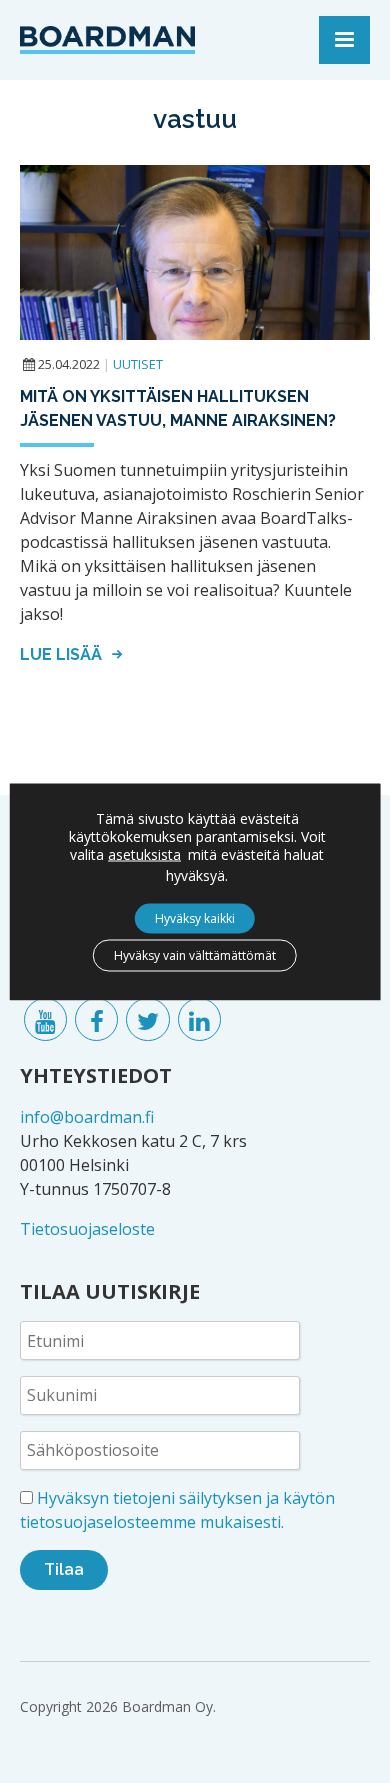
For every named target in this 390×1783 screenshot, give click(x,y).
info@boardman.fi (87, 1117)
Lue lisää (63, 654)
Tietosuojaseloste (87, 1229)
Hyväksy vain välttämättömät (195, 954)
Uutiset (138, 364)
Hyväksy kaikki (195, 917)
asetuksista (144, 854)
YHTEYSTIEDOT (96, 1075)
